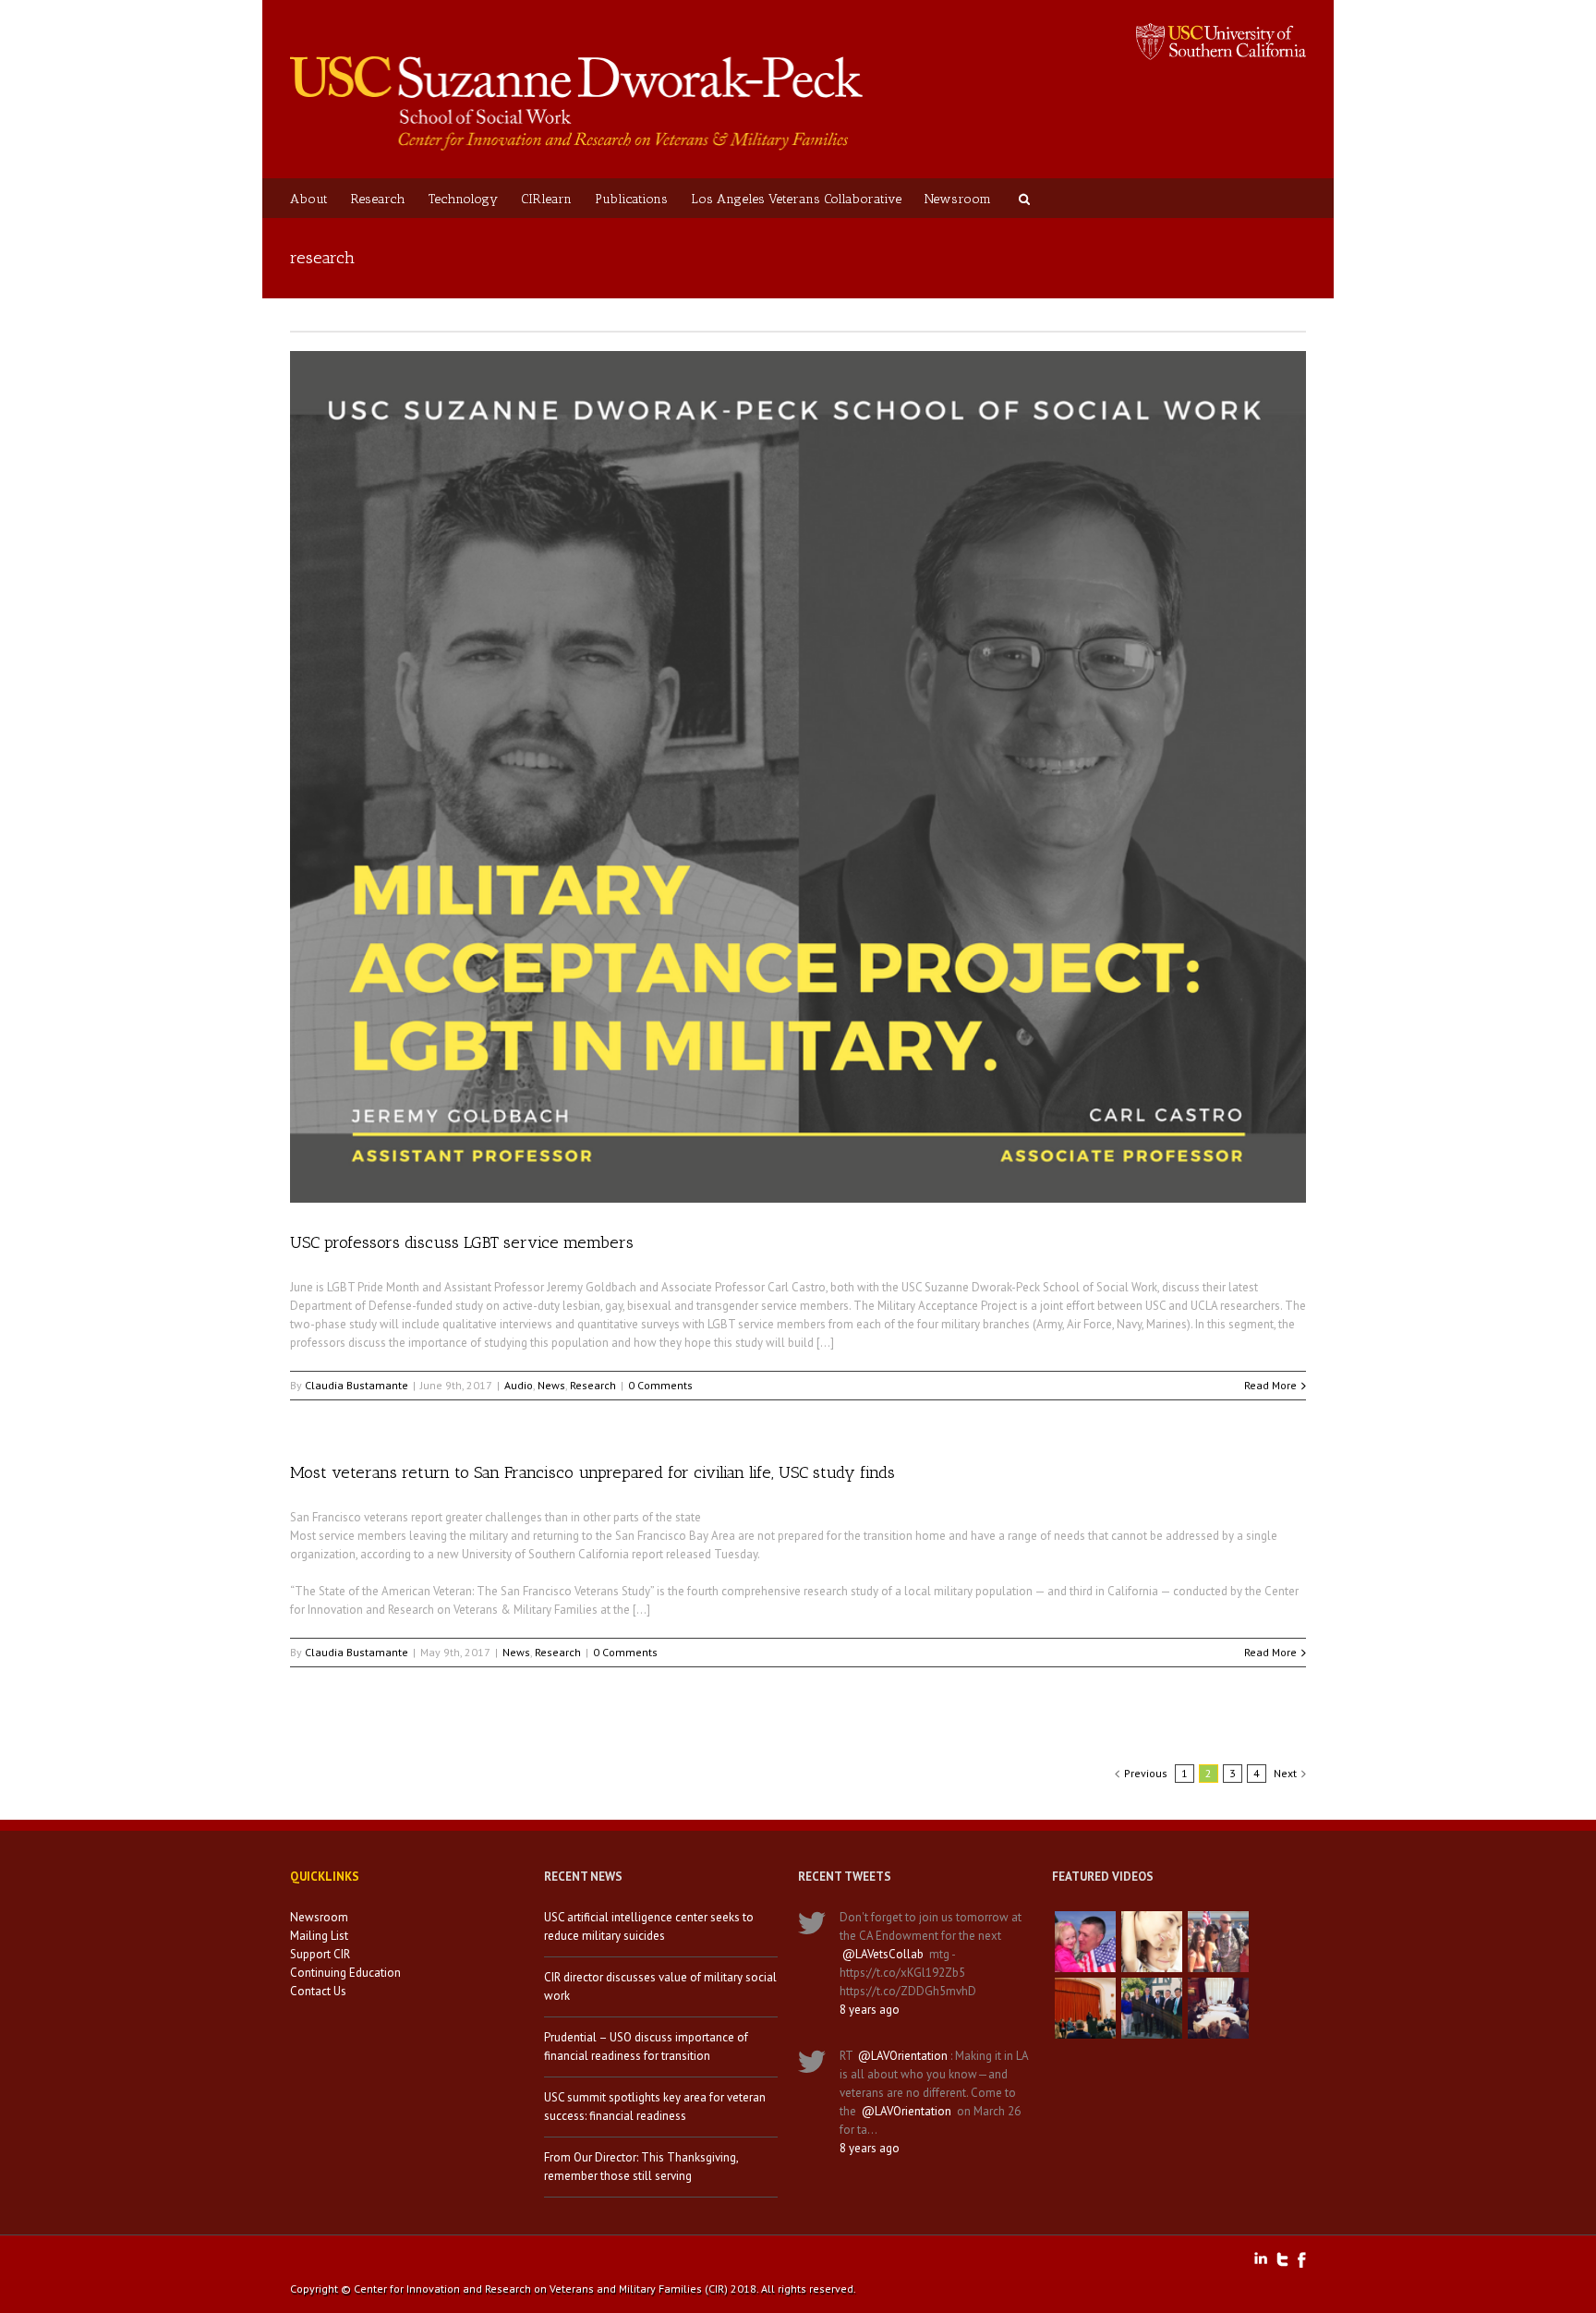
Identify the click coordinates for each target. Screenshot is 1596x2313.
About (309, 199)
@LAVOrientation (903, 2056)
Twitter (1282, 2259)
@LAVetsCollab (883, 1954)
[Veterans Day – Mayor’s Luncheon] (1152, 2008)
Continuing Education (345, 1973)
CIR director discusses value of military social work (660, 1986)
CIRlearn (546, 199)
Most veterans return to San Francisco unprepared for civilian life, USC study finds (592, 1472)
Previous (1146, 1773)
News (551, 1385)
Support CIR (320, 1954)
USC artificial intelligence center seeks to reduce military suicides (649, 1926)
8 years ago (870, 2010)
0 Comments (660, 1385)
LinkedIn (1261, 2258)
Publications (631, 199)
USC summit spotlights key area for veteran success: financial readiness (655, 2107)
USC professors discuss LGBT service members (462, 1242)
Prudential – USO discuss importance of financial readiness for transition (646, 2047)
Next (1285, 1773)
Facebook (1302, 2260)
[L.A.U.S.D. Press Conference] (1085, 2008)
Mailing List (319, 1936)
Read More (1270, 1385)
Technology (463, 199)
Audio (519, 1385)
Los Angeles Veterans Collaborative (796, 199)
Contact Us (318, 1991)
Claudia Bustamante (357, 1385)
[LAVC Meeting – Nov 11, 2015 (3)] (1218, 2008)
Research (378, 199)
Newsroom (958, 199)
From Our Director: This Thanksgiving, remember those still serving (641, 2167)
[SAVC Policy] (1085, 1942)
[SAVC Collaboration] (1218, 1942)
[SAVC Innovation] (1152, 1942)
